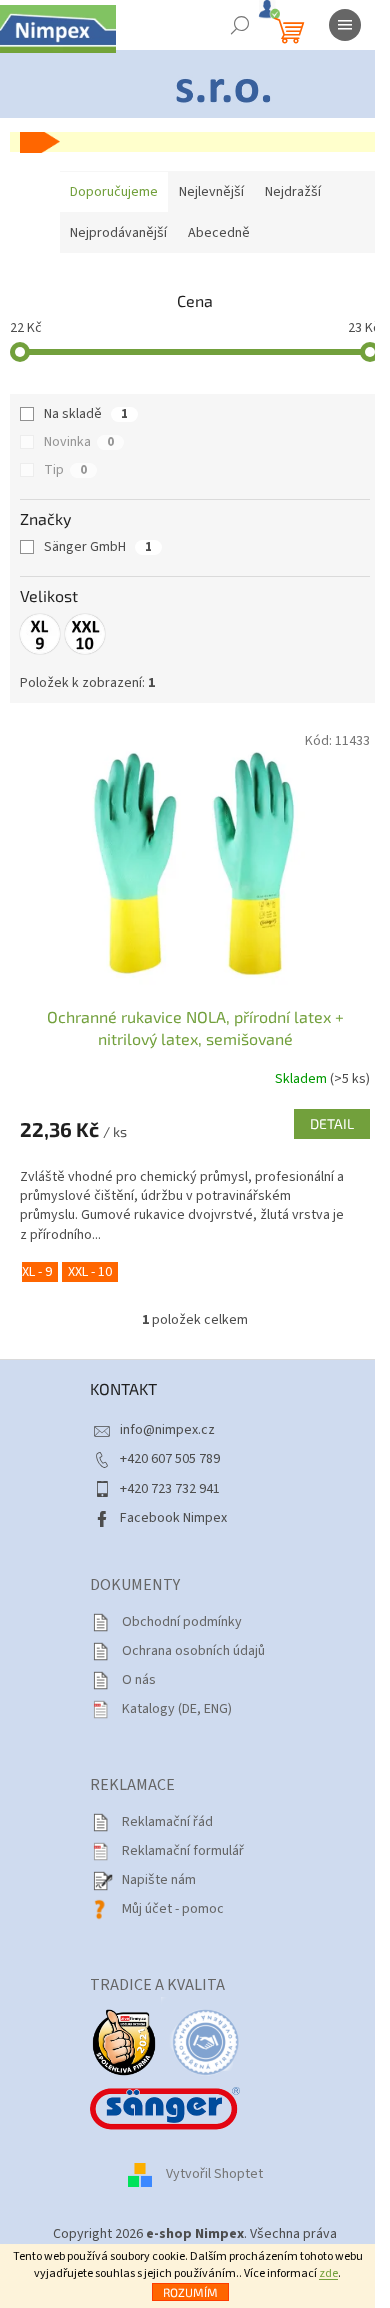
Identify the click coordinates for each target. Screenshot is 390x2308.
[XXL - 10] (85, 634)
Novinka (79, 442)
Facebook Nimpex (173, 1518)
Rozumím (190, 2292)
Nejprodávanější (118, 233)
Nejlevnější (211, 192)
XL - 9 (37, 1272)
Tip (65, 470)
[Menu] (345, 25)
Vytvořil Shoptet (214, 2175)
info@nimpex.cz (167, 1430)
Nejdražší (293, 192)
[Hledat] (240, 25)
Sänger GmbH (98, 547)
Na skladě (86, 414)
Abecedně (219, 233)
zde (328, 2273)
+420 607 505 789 (170, 1459)
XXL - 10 (90, 1272)
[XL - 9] (40, 634)
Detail (332, 1123)
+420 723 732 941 (170, 1489)
